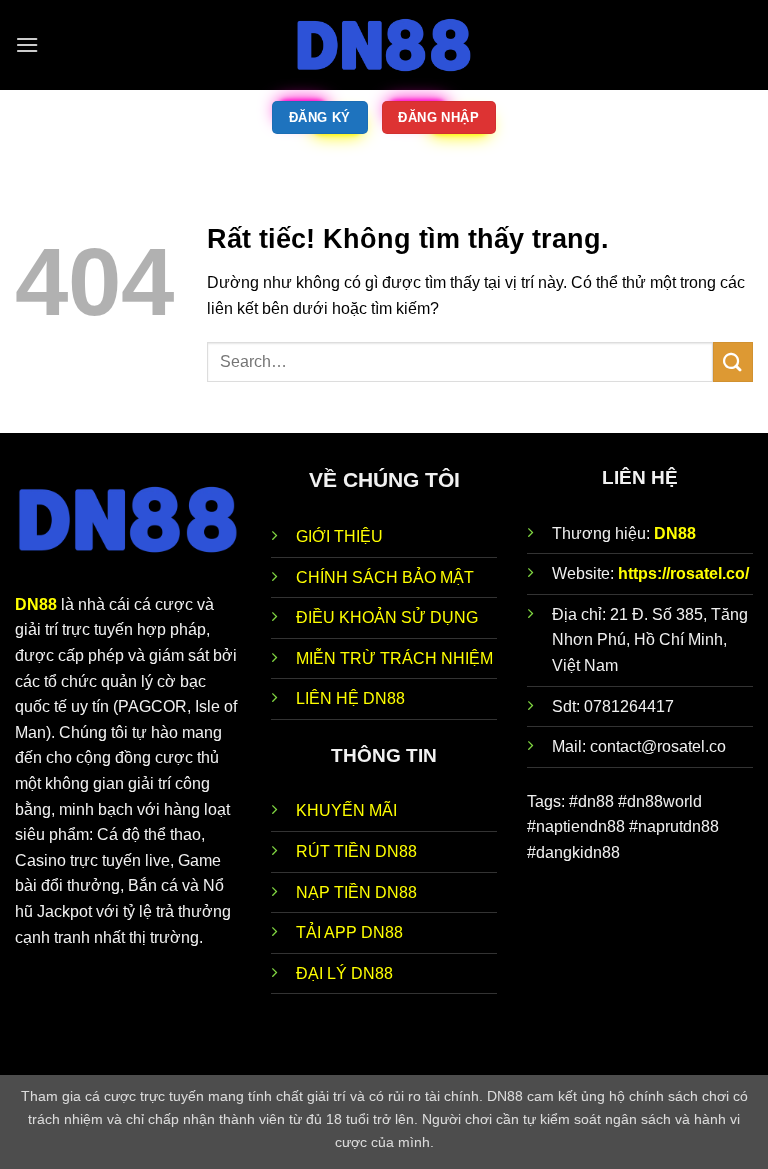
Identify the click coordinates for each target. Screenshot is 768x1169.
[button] (27, 44)
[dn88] (384, 45)
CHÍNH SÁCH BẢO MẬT (385, 577)
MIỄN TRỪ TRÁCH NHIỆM (394, 658)
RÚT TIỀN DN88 (356, 851)
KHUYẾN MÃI (346, 810)
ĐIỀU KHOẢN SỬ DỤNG (387, 617)
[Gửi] (733, 361)
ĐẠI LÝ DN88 (344, 973)
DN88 (675, 533)
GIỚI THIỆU (339, 536)
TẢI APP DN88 (349, 932)
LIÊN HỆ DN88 (350, 698)
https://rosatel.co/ (683, 573)
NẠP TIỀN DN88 (356, 892)
